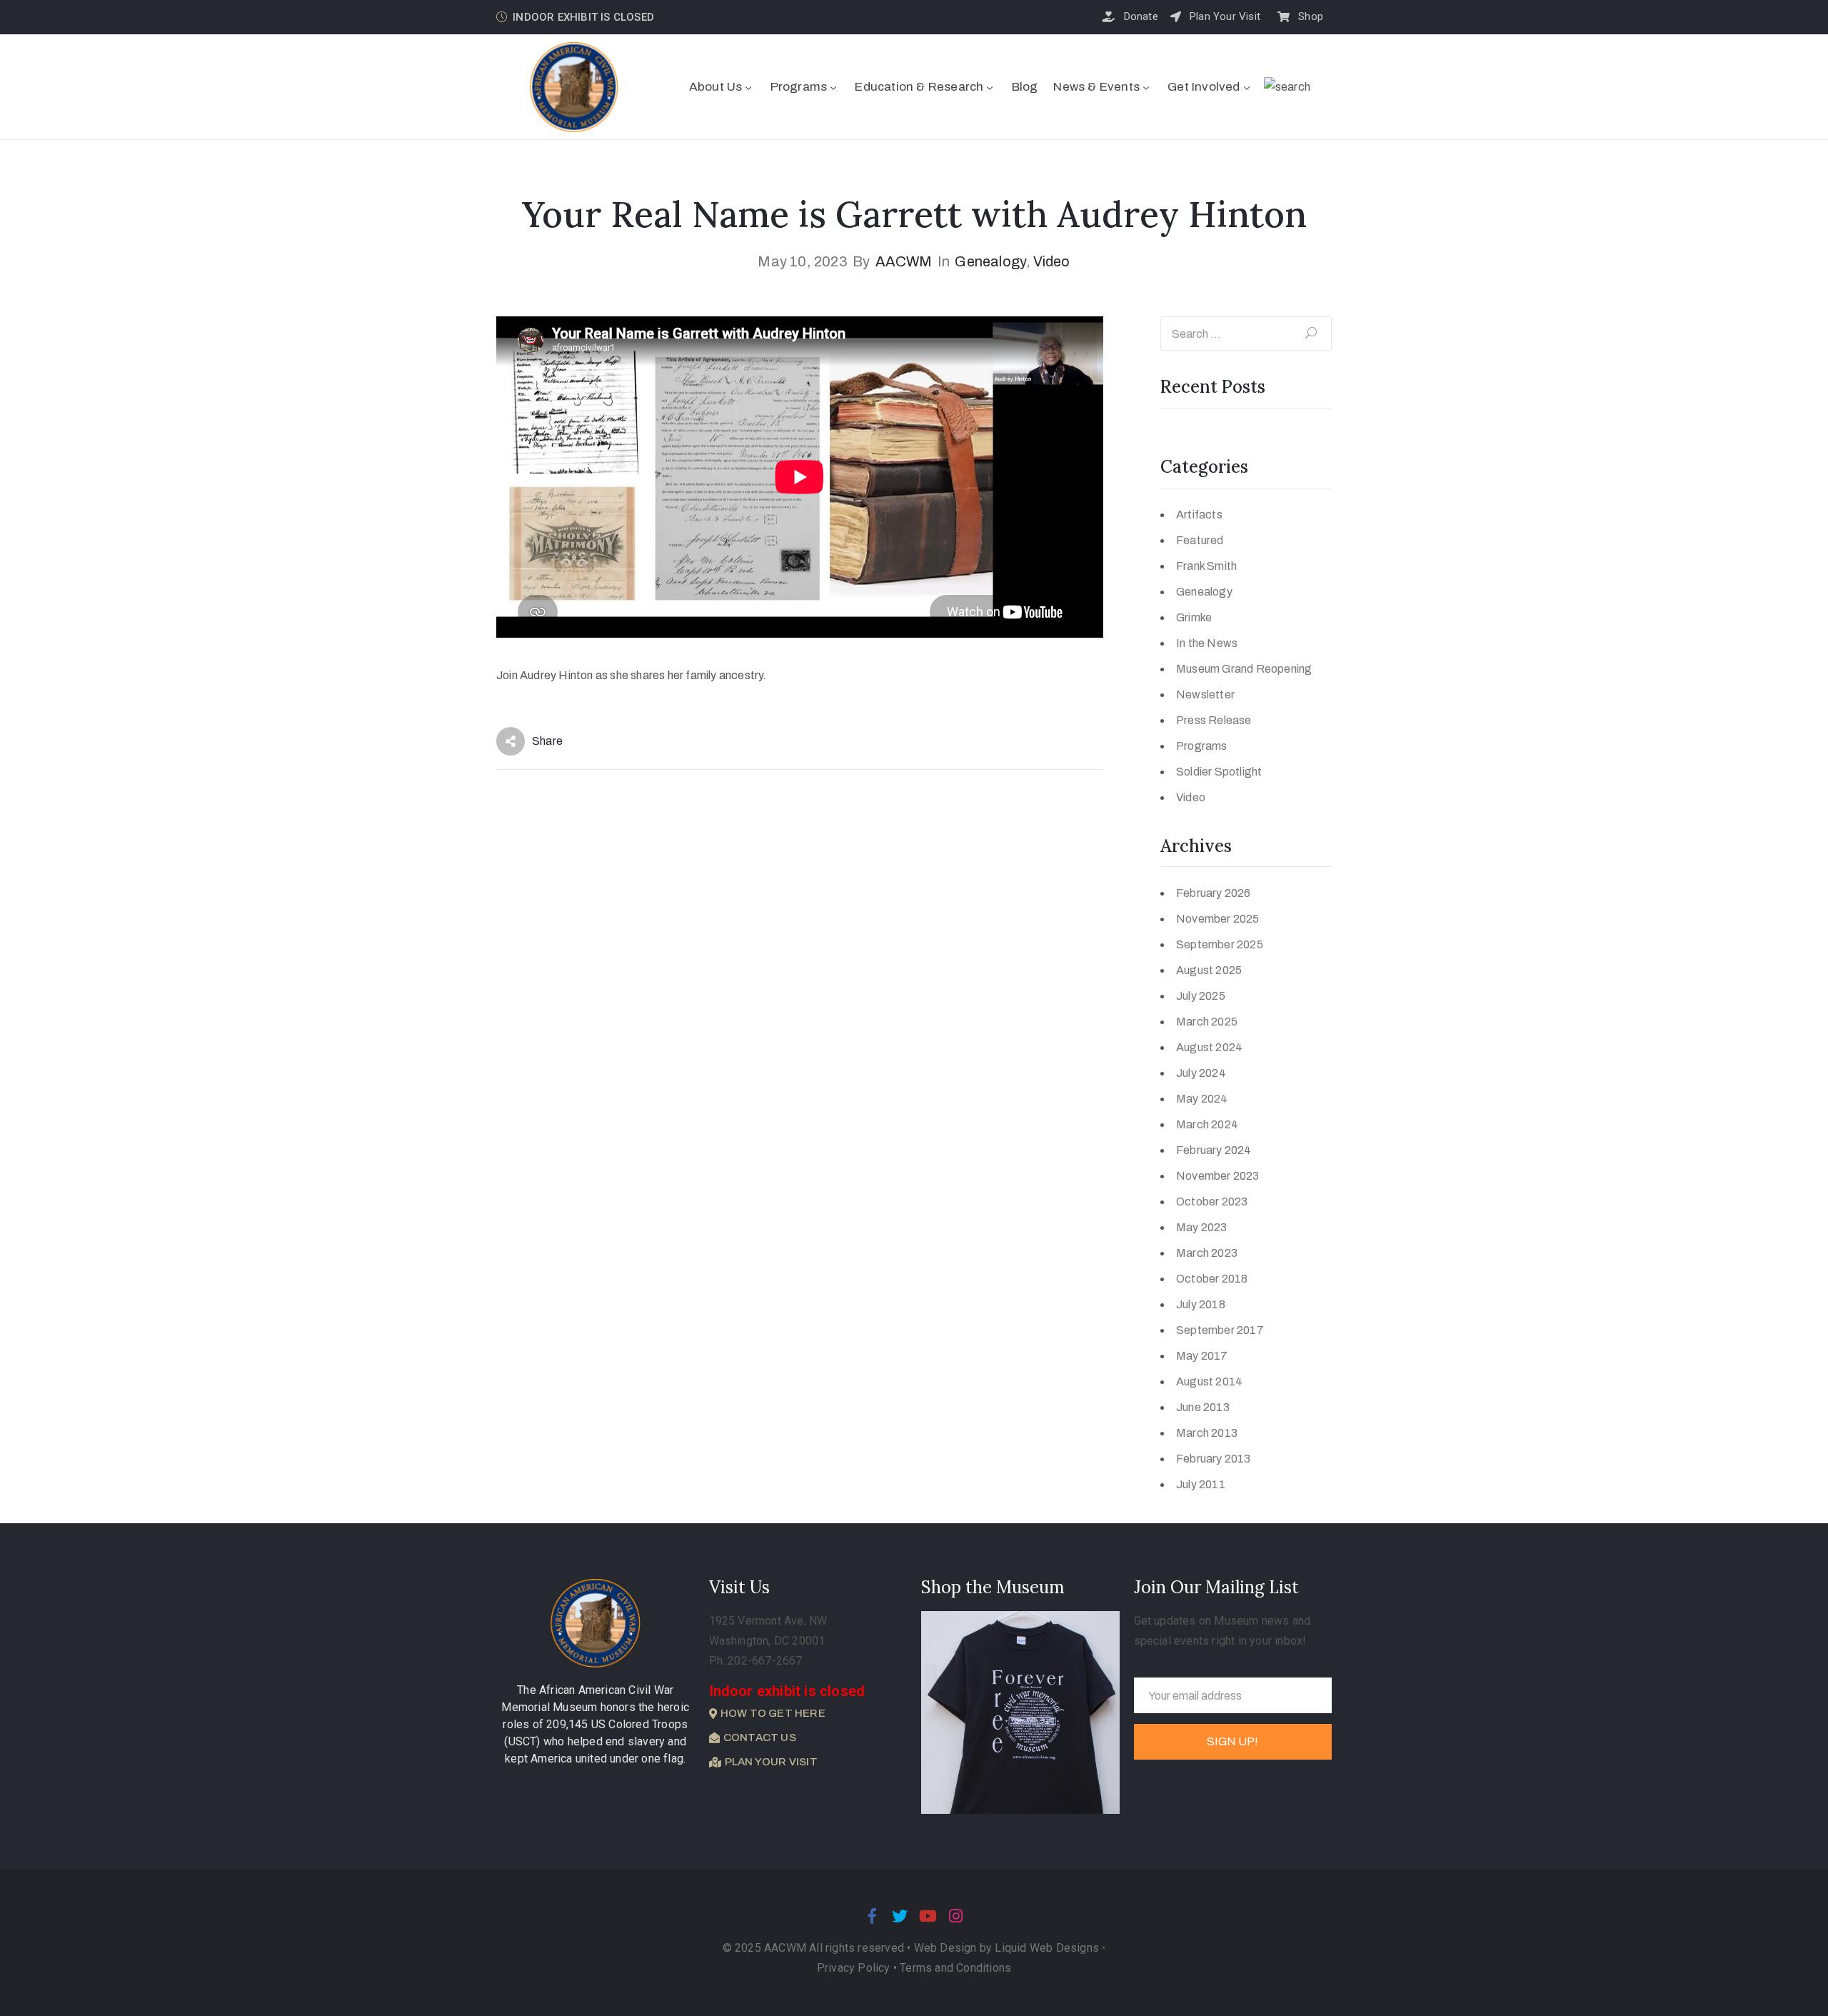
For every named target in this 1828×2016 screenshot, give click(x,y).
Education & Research (919, 87)
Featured (1200, 540)
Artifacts (1199, 515)
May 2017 (1202, 1356)
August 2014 (1209, 1381)
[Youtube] (928, 1916)
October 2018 (1212, 1279)
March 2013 (1207, 1433)
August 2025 (1209, 970)
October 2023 (1212, 1202)
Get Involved (1204, 87)
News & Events (1096, 87)
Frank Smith (1206, 566)
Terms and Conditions (955, 1968)
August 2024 (1209, 1047)
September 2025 (1220, 944)
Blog (1025, 87)
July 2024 (1201, 1073)
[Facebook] (872, 1916)
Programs (799, 87)
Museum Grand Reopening (1244, 669)
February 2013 (1214, 1459)
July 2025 (1201, 996)
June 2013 (1203, 1407)
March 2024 (1207, 1124)
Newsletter (1205, 694)
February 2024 (1214, 1150)
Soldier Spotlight (1219, 772)
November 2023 (1218, 1176)
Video (1052, 261)
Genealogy (991, 261)
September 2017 (1220, 1330)
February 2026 (1214, 893)
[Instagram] (956, 1916)
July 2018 (1201, 1304)
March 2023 (1207, 1253)
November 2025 (1218, 919)
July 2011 (1201, 1484)
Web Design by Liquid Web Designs (1006, 1948)
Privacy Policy (855, 1968)
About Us (716, 87)
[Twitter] (900, 1916)
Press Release (1214, 720)
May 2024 (1202, 1099)
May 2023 (1202, 1227)
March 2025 (1207, 1022)
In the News (1207, 643)
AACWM (904, 261)
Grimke (1194, 617)
